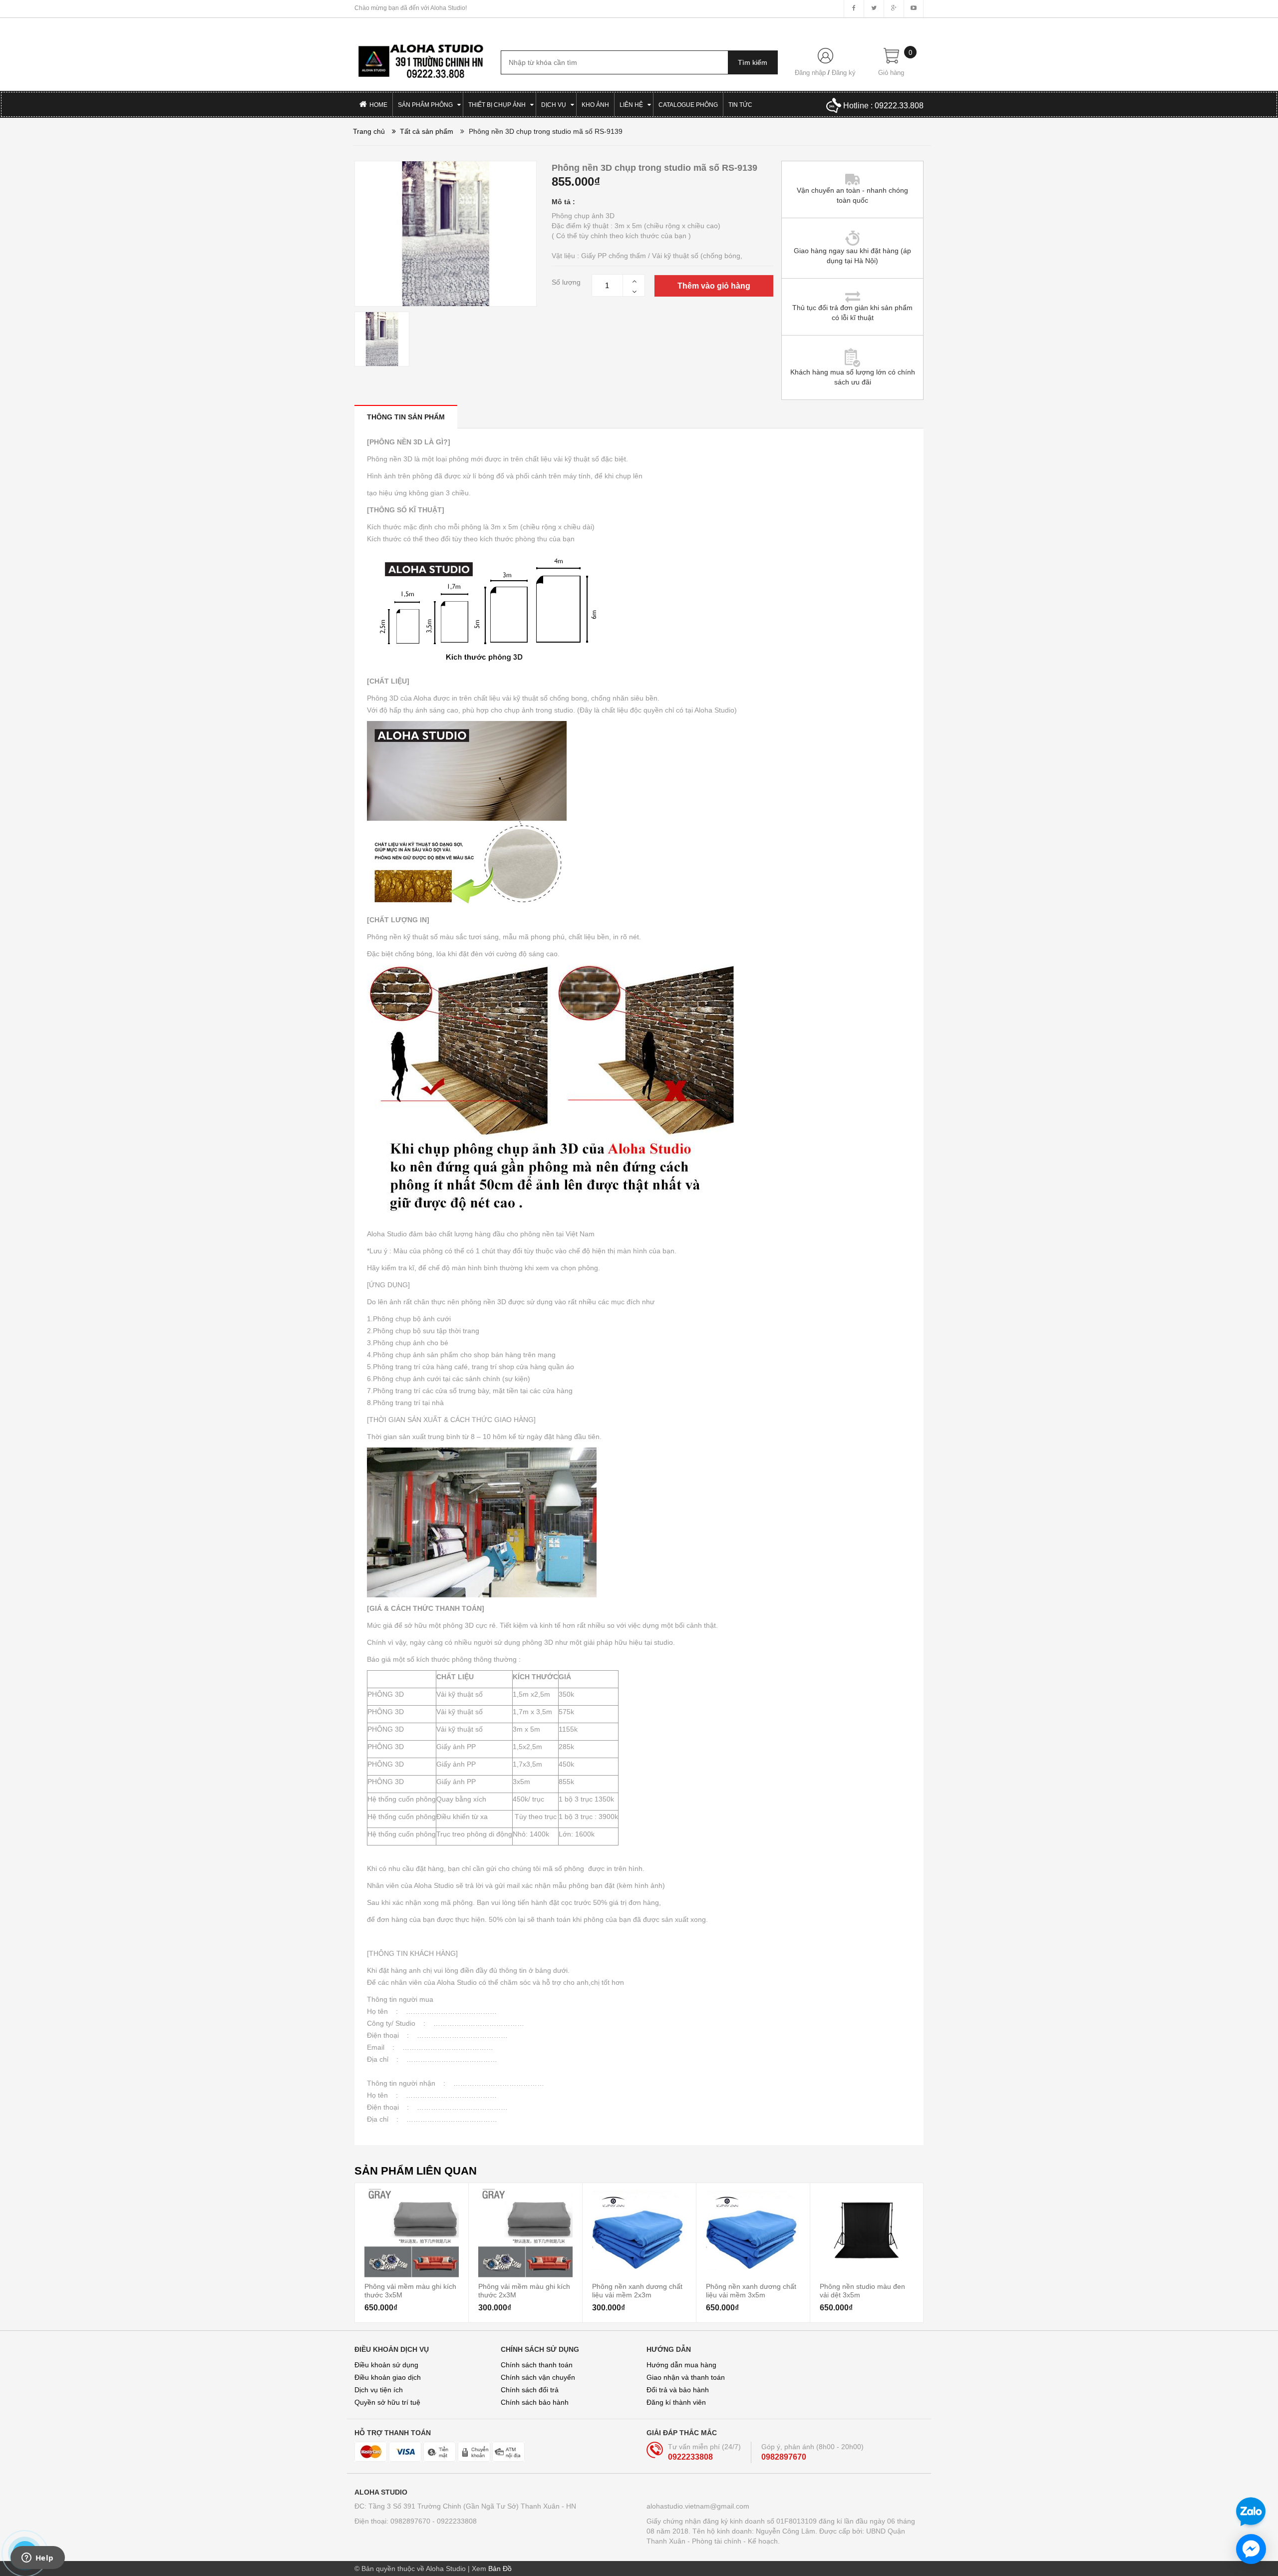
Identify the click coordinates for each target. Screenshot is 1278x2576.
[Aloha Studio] (420, 56)
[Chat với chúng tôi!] (1251, 2549)
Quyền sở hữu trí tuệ (387, 2402)
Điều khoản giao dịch (388, 2377)
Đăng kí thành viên (676, 2402)
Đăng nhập (810, 73)
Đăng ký (844, 73)
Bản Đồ (500, 2569)
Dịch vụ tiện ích (379, 2390)
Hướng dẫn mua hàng (681, 2365)
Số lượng (566, 282)
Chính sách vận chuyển (538, 2377)
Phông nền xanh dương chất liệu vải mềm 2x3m (637, 2290)
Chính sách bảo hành (535, 2402)
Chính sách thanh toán (537, 2365)
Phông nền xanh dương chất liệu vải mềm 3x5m (751, 2290)
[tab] (406, 417)
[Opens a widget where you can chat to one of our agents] (37, 2559)
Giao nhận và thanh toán (686, 2377)
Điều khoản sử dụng (386, 2365)
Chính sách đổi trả (530, 2390)
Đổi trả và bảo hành (678, 2390)
